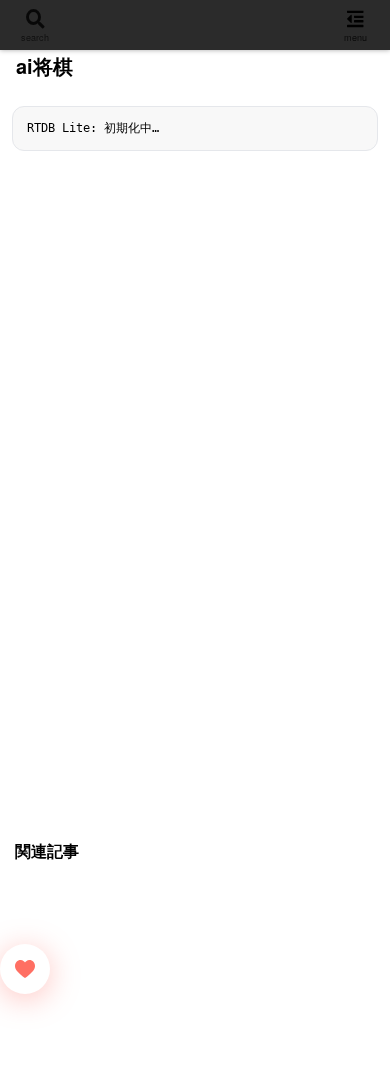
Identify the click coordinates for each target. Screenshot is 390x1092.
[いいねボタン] (25, 969)
